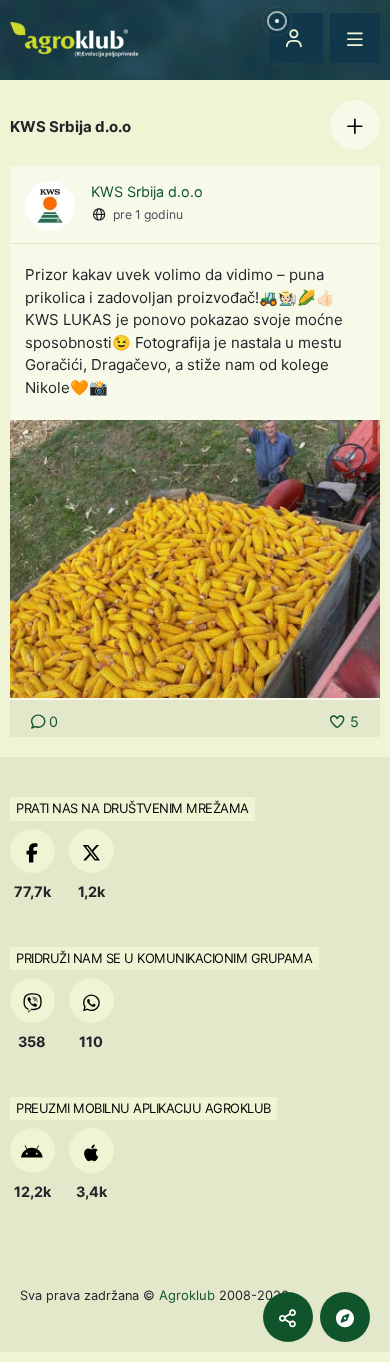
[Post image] (195, 557)
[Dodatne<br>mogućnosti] (345, 1317)
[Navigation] (355, 38)
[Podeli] (288, 1317)
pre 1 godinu (148, 214)
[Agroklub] (74, 37)
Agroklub (187, 1295)
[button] (355, 125)
